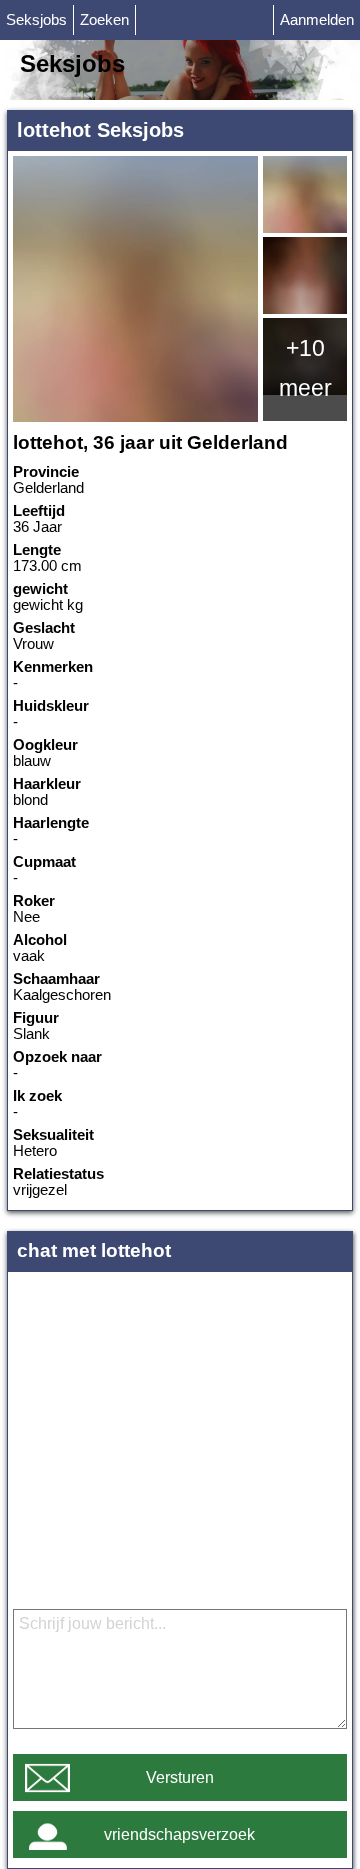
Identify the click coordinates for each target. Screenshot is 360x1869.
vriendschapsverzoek (179, 1834)
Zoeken (104, 20)
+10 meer (305, 368)
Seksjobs (36, 20)
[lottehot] (135, 289)
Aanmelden (317, 20)
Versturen (180, 1777)
